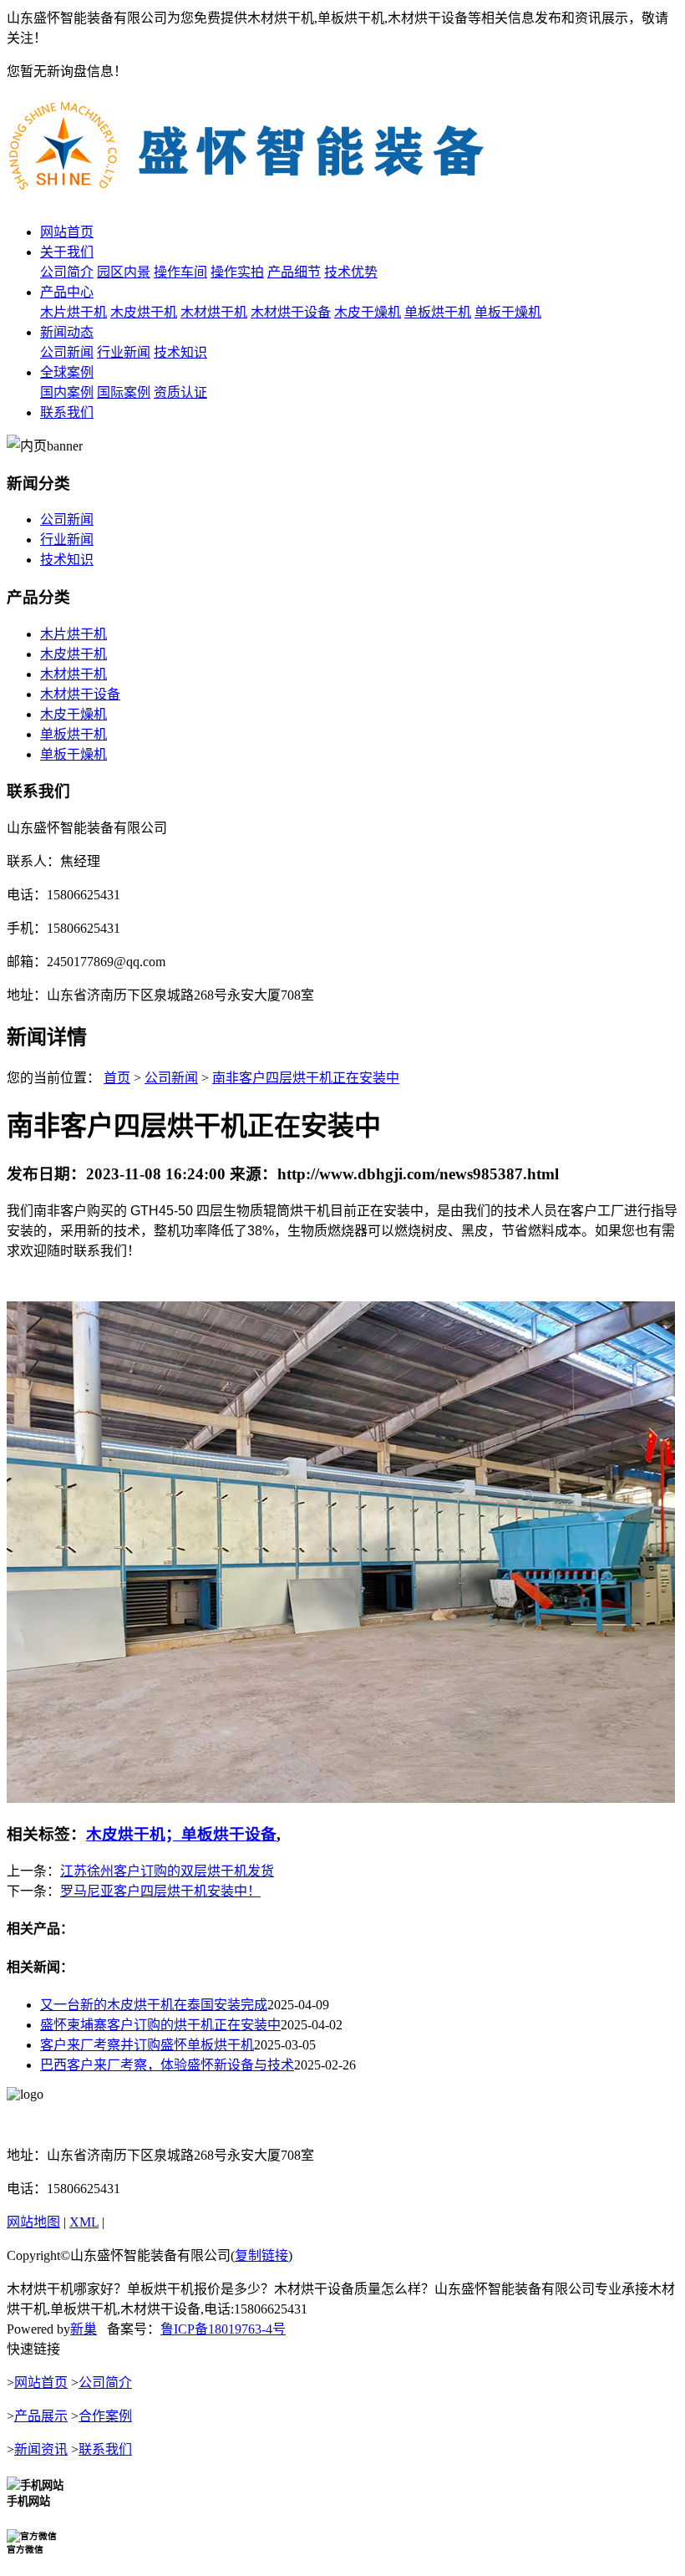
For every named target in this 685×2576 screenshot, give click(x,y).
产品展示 (41, 2416)
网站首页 (67, 232)
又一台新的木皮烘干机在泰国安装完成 (154, 2005)
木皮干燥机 (368, 312)
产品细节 (294, 272)
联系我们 (67, 412)
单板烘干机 (438, 312)
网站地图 (33, 2222)
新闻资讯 (41, 2449)
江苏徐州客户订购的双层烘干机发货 (167, 1871)
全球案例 (67, 372)
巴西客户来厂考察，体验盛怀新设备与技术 (167, 2065)
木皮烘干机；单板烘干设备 (181, 1834)
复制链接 (261, 2255)
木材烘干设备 (291, 312)
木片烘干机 (74, 312)
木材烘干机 (214, 312)
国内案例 (67, 392)
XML (84, 2222)
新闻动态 (67, 332)
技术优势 (351, 272)
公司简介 (67, 272)
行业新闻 (124, 352)
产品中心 (67, 292)
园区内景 (124, 272)
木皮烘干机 (144, 312)
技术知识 (180, 352)
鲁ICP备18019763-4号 (223, 2329)
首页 (117, 1078)
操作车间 (180, 272)
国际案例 (124, 392)
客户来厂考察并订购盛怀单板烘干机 (147, 2045)
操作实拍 (237, 272)
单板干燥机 (508, 312)
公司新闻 (67, 352)
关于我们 (67, 252)
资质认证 (180, 392)
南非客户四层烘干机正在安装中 (306, 1078)
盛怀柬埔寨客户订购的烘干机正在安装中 (160, 2025)
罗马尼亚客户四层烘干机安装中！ (160, 1891)
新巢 (84, 2329)
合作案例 (105, 2416)
